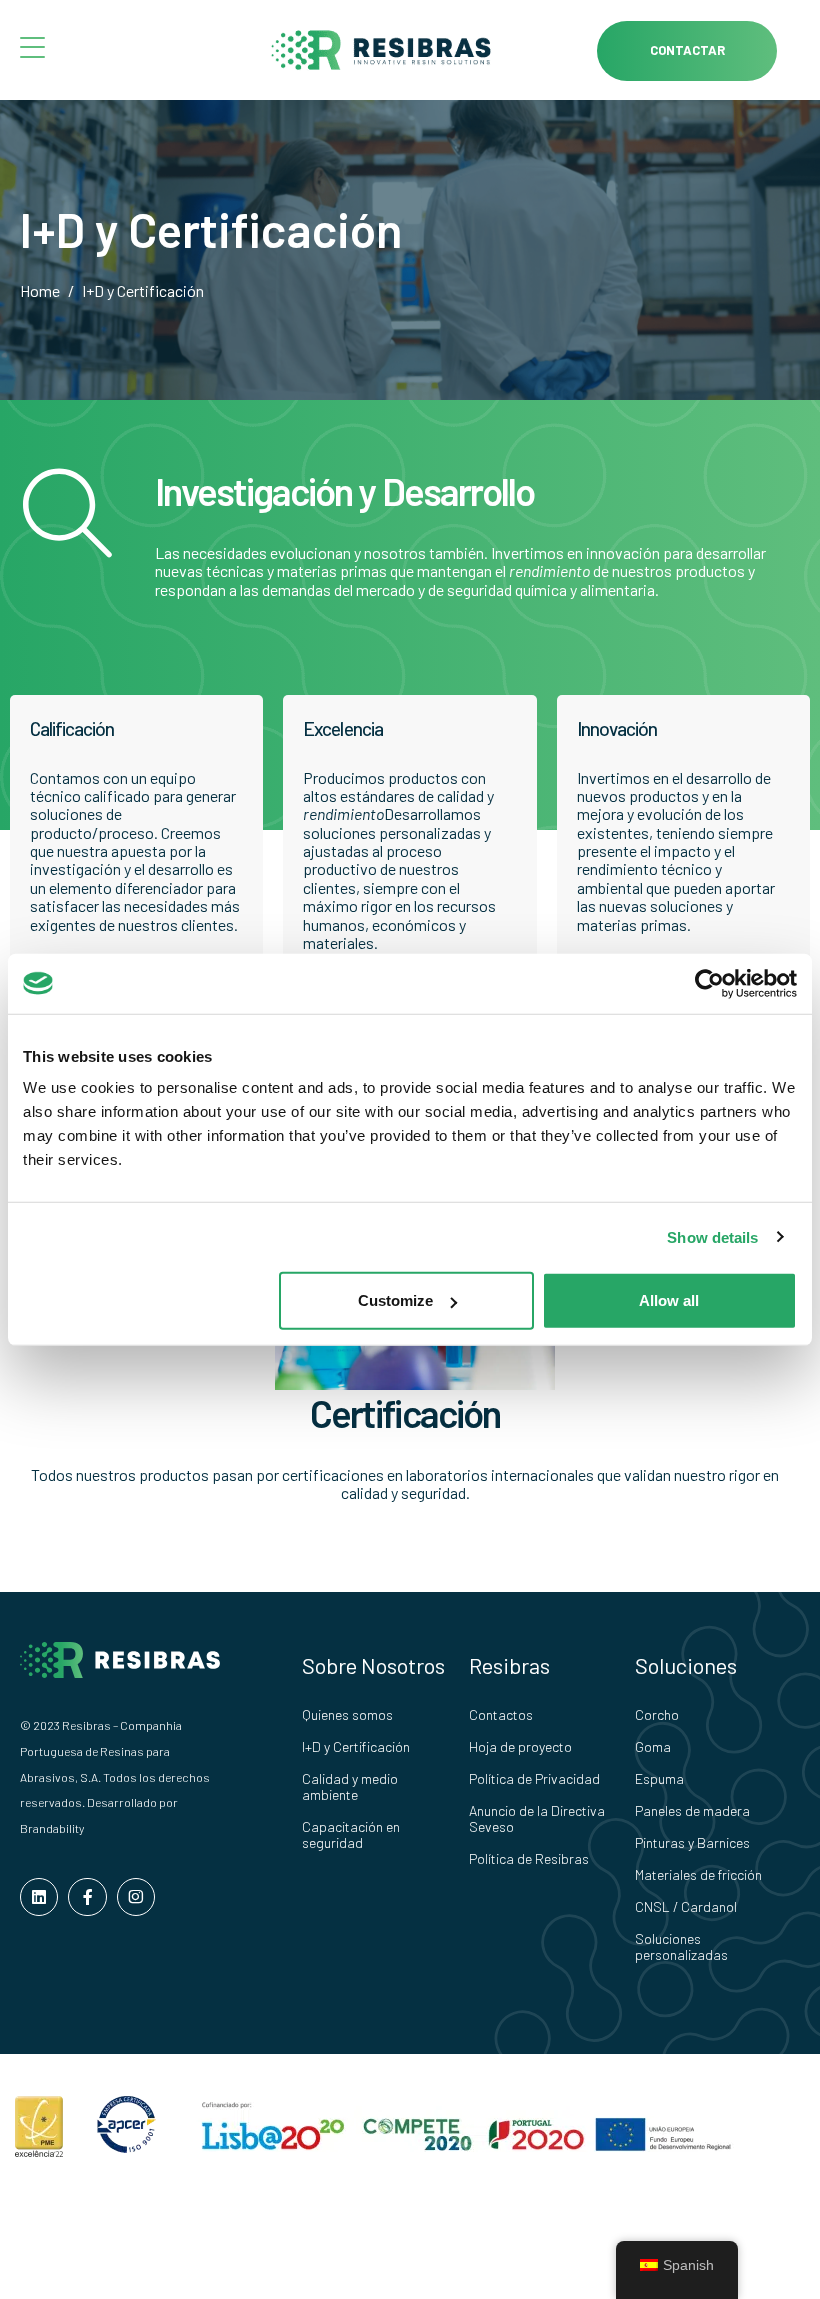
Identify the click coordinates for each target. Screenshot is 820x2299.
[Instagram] (136, 1897)
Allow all (669, 1300)
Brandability (52, 1828)
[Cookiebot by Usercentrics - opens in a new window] (709, 983)
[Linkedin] (39, 1897)
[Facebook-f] (87, 1897)
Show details (712, 1236)
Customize (395, 1300)
